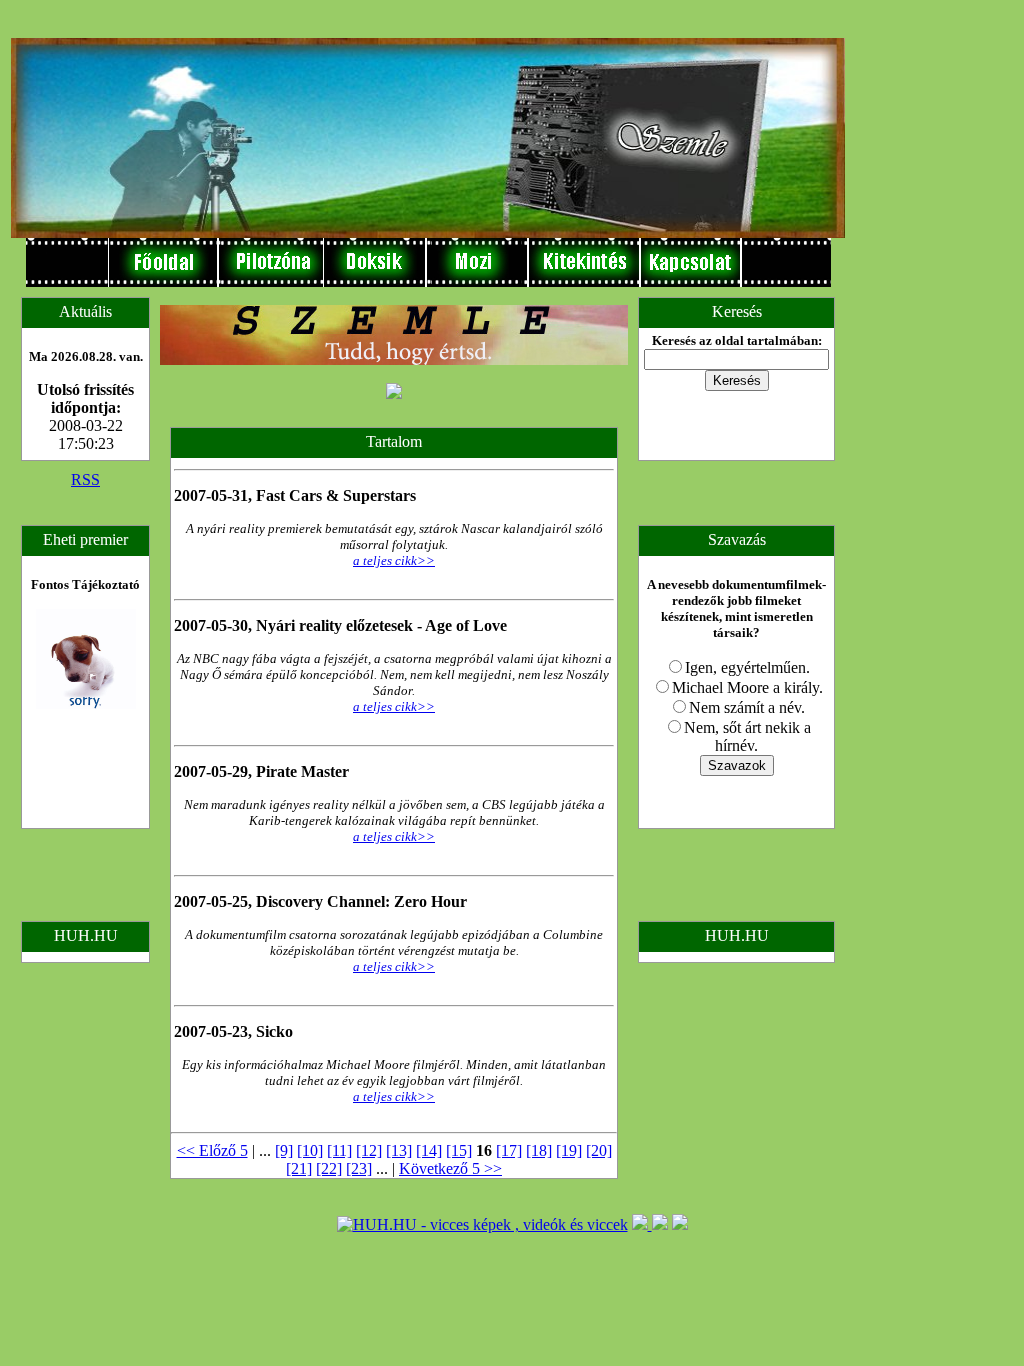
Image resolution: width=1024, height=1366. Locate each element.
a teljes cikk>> (394, 560)
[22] (329, 1168)
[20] (599, 1150)
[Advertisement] (909, 311)
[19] (569, 1150)
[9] (284, 1150)
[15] (459, 1150)
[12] (369, 1150)
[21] (299, 1168)
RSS (85, 479)
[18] (539, 1150)
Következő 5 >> (450, 1168)
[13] (399, 1150)
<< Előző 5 (212, 1150)
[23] (359, 1168)
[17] (509, 1150)
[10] (310, 1150)
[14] (429, 1150)
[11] (339, 1150)
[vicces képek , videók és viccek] (482, 1224)
